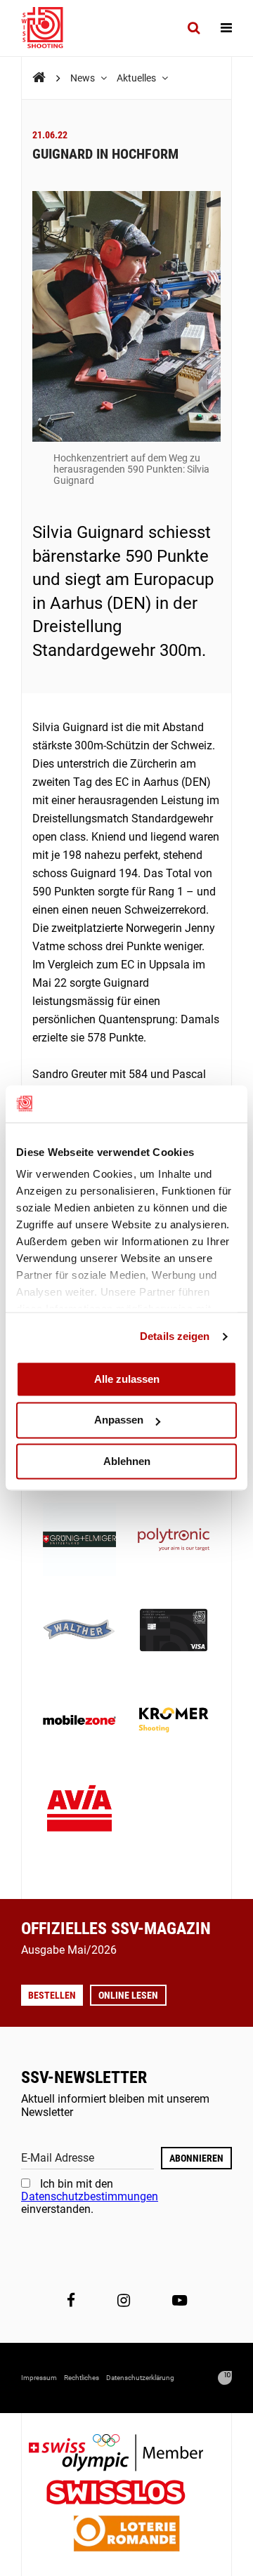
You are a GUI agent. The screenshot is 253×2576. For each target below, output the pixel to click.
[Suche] (194, 28)
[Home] (39, 78)
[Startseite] (49, 28)
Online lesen (128, 1995)
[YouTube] (180, 2301)
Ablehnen (127, 1461)
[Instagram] (124, 2301)
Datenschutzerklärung (140, 2378)
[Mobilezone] (79, 1721)
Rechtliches (82, 2378)
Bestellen (52, 1995)
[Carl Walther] (79, 1631)
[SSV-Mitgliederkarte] (174, 1631)
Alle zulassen (127, 1379)
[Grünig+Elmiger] (79, 1541)
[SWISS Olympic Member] (126, 2454)
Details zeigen (175, 1336)
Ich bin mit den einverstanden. (90, 2197)
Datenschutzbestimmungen (90, 2196)
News (84, 78)
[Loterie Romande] (126, 2535)
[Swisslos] (127, 2494)
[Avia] (79, 1812)
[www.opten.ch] (225, 2378)
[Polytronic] (174, 1541)
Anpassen (119, 1420)
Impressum (39, 2378)
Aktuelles (137, 78)
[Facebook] (71, 2301)
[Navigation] (226, 28)
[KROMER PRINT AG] (174, 1721)
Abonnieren (196, 2158)
